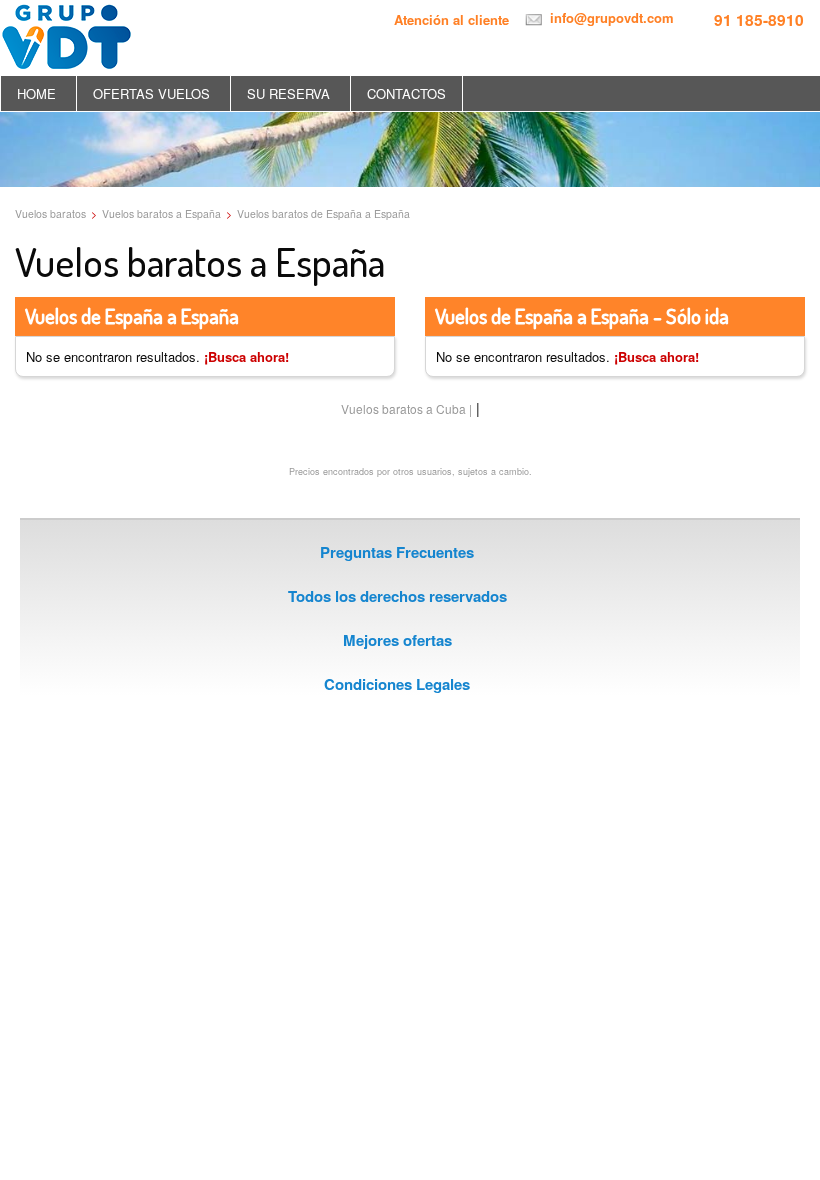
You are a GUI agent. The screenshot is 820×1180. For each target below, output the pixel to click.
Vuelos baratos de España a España (323, 213)
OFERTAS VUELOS (151, 93)
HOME (36, 93)
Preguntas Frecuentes (397, 552)
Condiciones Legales (397, 684)
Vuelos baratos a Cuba (403, 408)
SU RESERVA (288, 93)
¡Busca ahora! (246, 356)
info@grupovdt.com (610, 17)
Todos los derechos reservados (397, 596)
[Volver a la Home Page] (66, 33)
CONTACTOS (406, 93)
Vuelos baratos (50, 213)
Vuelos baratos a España (161, 213)
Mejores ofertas (397, 640)
